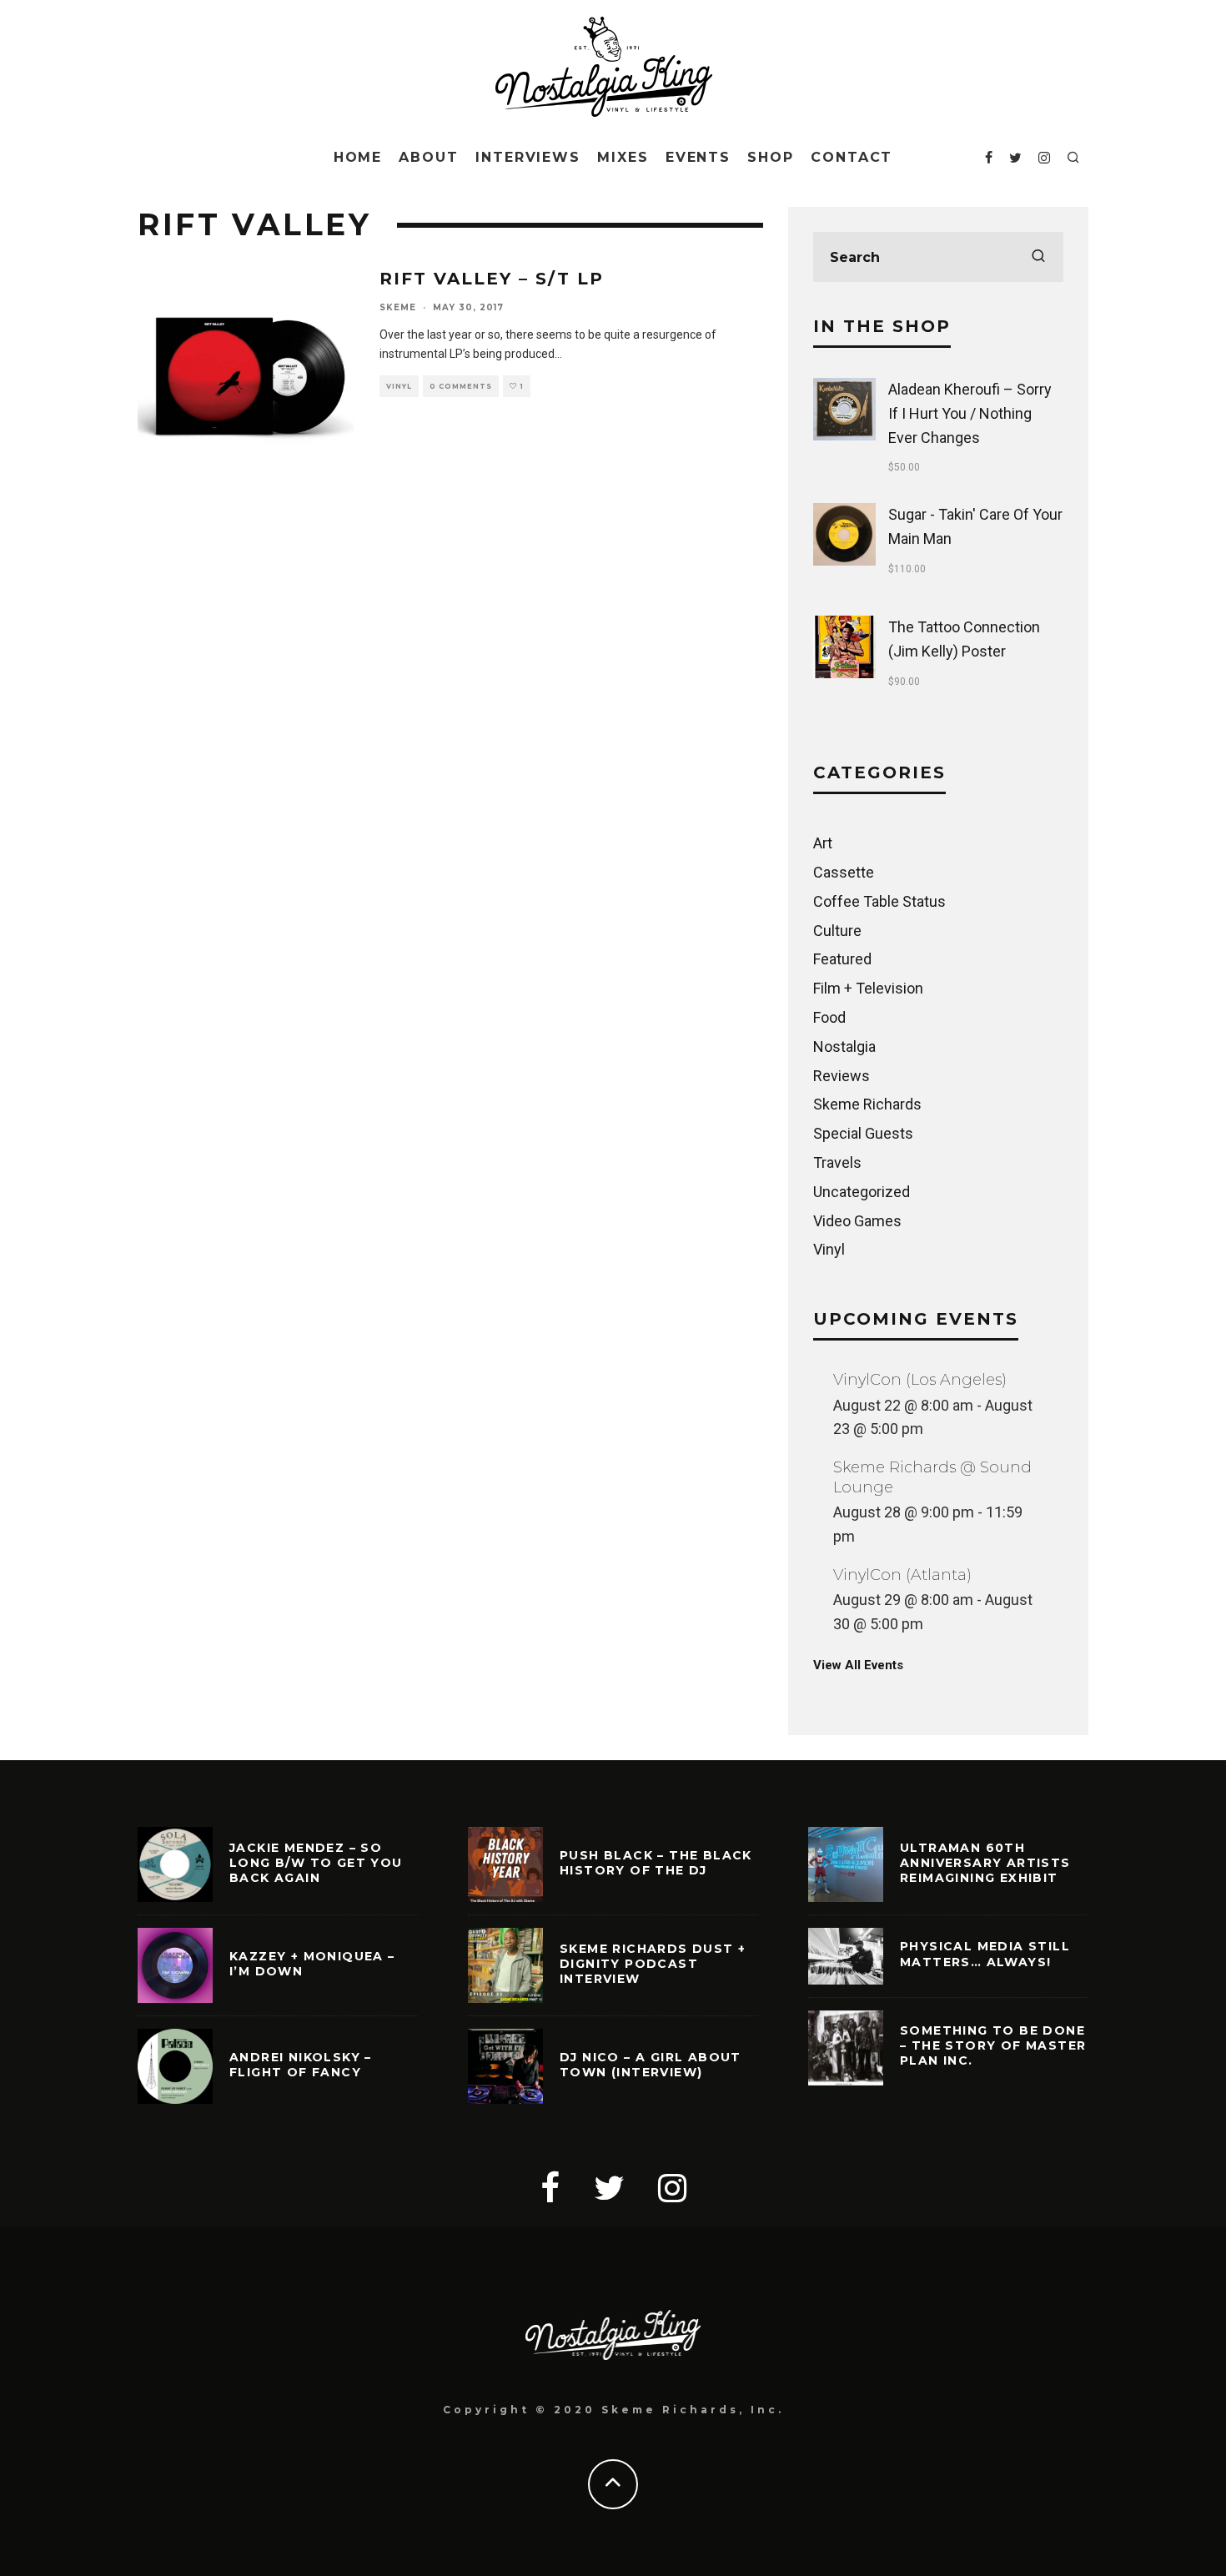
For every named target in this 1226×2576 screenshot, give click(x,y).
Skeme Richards (867, 1104)
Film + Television (868, 988)
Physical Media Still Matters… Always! (985, 1954)
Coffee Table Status (879, 901)
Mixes (623, 157)
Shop (771, 157)
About (429, 157)
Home (358, 157)
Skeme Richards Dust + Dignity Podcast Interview (653, 1964)
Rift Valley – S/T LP (492, 279)
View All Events (858, 1665)
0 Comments (461, 386)
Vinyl (399, 386)
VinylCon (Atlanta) (902, 1575)
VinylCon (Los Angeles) (920, 1380)
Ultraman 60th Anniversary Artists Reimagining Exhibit (985, 1863)
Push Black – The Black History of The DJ (656, 1863)
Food (829, 1017)
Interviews (528, 157)
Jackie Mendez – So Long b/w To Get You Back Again (316, 1863)
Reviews (842, 1076)
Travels (837, 1162)
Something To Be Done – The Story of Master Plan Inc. (993, 2045)
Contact (852, 157)
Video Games (857, 1221)
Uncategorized (862, 1192)
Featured (842, 959)
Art (823, 843)
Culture (837, 931)
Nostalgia (844, 1046)
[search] (1038, 257)
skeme (398, 307)
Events (698, 157)
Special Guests (863, 1133)
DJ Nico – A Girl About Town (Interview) (651, 2065)
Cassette (844, 872)
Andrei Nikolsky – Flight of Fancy (301, 2065)
